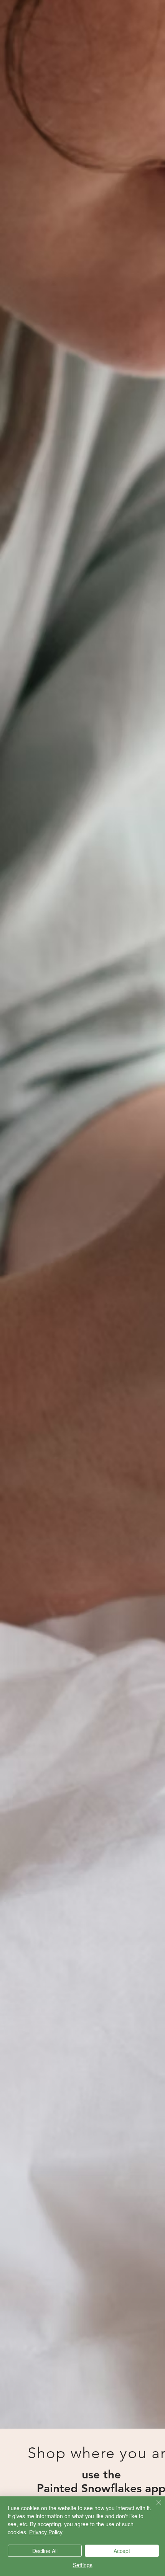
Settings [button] (83, 2565)
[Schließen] (154, 2507)
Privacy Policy (46, 2532)
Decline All (45, 2551)
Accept (122, 2551)
